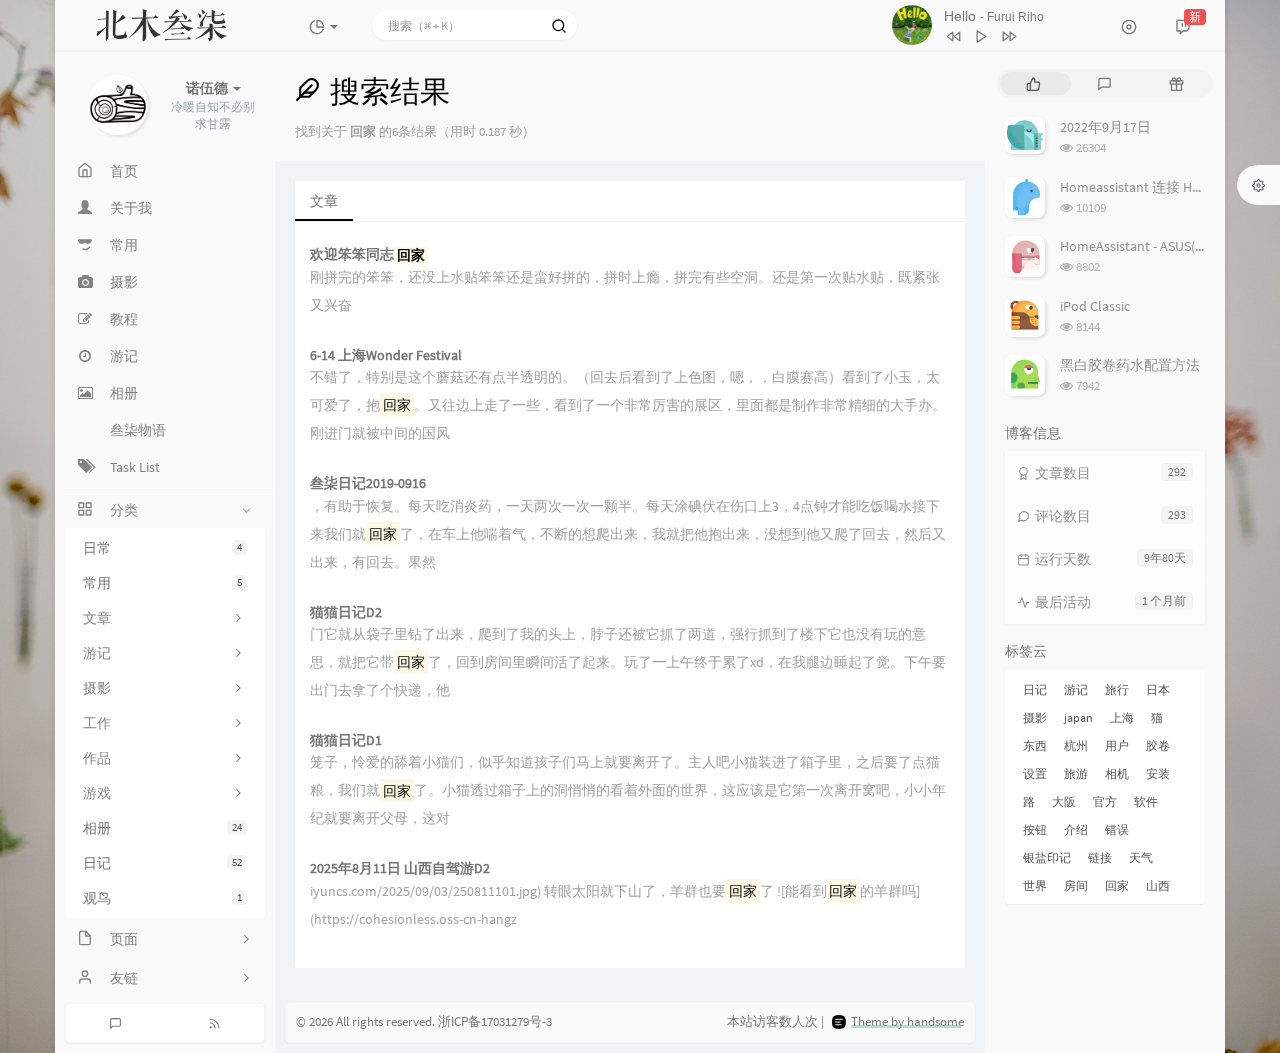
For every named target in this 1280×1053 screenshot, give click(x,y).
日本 (1158, 689)
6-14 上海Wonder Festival (386, 355)
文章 (324, 201)
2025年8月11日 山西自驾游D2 (400, 868)
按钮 (1035, 829)
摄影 (1035, 717)
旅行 (1117, 689)
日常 (162, 548)
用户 (1117, 745)
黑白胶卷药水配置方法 (1130, 365)
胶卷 (1158, 745)
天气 (1141, 857)
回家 (1117, 885)
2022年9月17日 (1105, 127)
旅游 (1076, 773)
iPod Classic (1095, 306)
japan (1078, 717)
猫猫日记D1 (346, 740)
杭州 (1076, 745)
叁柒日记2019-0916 (368, 483)
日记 (162, 863)
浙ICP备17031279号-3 (495, 1021)
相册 (162, 828)
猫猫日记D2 (346, 612)
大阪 (1064, 801)
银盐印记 (1047, 857)
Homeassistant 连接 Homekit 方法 (1162, 187)
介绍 (1076, 829)
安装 (1158, 773)
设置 (1035, 773)
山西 (1158, 885)
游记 (1076, 689)
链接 (1100, 857)
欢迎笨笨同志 (367, 254)
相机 (1117, 773)
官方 (1105, 801)
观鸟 (162, 898)
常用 (162, 583)
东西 (1035, 745)
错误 (1117, 829)
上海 (1122, 717)
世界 (1035, 885)
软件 (1146, 801)
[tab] (1033, 83)
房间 (1076, 885)
